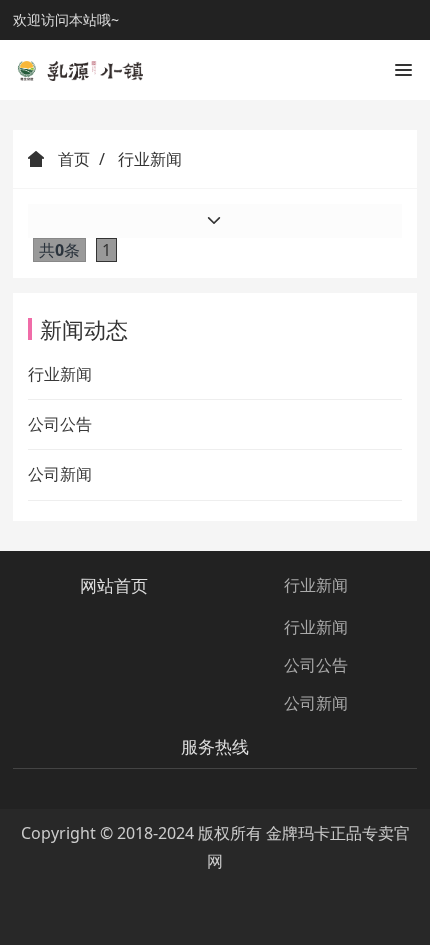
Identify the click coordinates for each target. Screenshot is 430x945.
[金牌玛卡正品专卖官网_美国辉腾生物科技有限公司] (78, 70)
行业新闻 (60, 374)
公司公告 (60, 424)
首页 (72, 159)
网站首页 (114, 585)
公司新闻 (60, 474)
